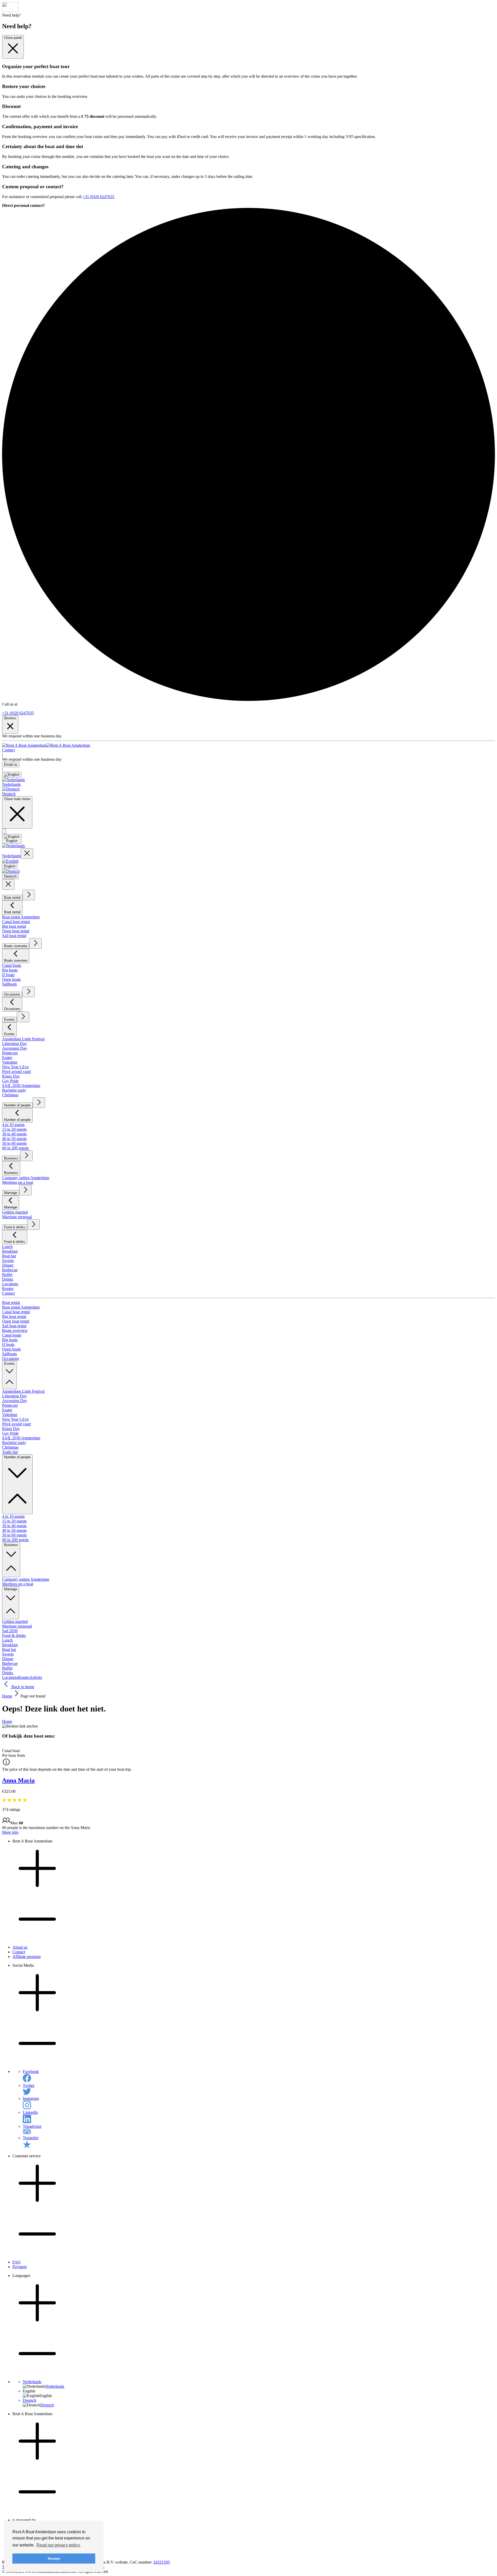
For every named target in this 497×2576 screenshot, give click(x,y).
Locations (10, 1284)
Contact (8, 750)
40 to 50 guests (14, 1139)
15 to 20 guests (14, 1129)
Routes (8, 1289)
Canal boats (12, 965)
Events (9, 1019)
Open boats (11, 979)
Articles (36, 1677)
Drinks (8, 1279)
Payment (20, 2267)
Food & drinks (15, 1227)
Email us (11, 764)
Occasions (12, 994)
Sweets (8, 1261)
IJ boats (8, 975)
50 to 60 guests (14, 1143)
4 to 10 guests (13, 1125)
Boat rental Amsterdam (21, 917)
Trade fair (10, 1452)
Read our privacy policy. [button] (59, 2545)
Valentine (10, 1062)
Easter (7, 1058)
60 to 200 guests (15, 1148)
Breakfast (10, 1251)
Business (11, 1158)
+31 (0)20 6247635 (98, 197)
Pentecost (10, 1053)
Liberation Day (14, 1044)
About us (20, 1947)
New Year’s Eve (15, 1067)
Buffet (7, 1275)
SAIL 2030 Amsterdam (21, 1086)
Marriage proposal (17, 1217)
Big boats (10, 970)
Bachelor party (14, 1090)
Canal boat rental (16, 922)
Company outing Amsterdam (26, 1178)
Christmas (10, 1095)
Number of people (17, 1105)
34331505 (162, 2562)
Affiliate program (27, 1957)
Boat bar (9, 1256)
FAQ (17, 2262)
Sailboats (9, 984)
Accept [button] (54, 2558)
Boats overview (16, 946)
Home (7, 1696)
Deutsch (30, 2400)
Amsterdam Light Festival (23, 1039)
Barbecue (10, 1270)
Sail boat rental (14, 936)
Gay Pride (10, 1081)
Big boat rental (14, 926)
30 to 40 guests (14, 1134)
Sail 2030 (10, 1631)
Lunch (7, 1247)
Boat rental (12, 898)
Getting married (15, 1212)
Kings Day (11, 1076)
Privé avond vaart (16, 1072)
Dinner (8, 1265)
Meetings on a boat (18, 1182)
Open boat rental (16, 931)
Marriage (11, 1193)
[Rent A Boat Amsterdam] (46, 745)
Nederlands (32, 2382)
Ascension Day (15, 1048)
